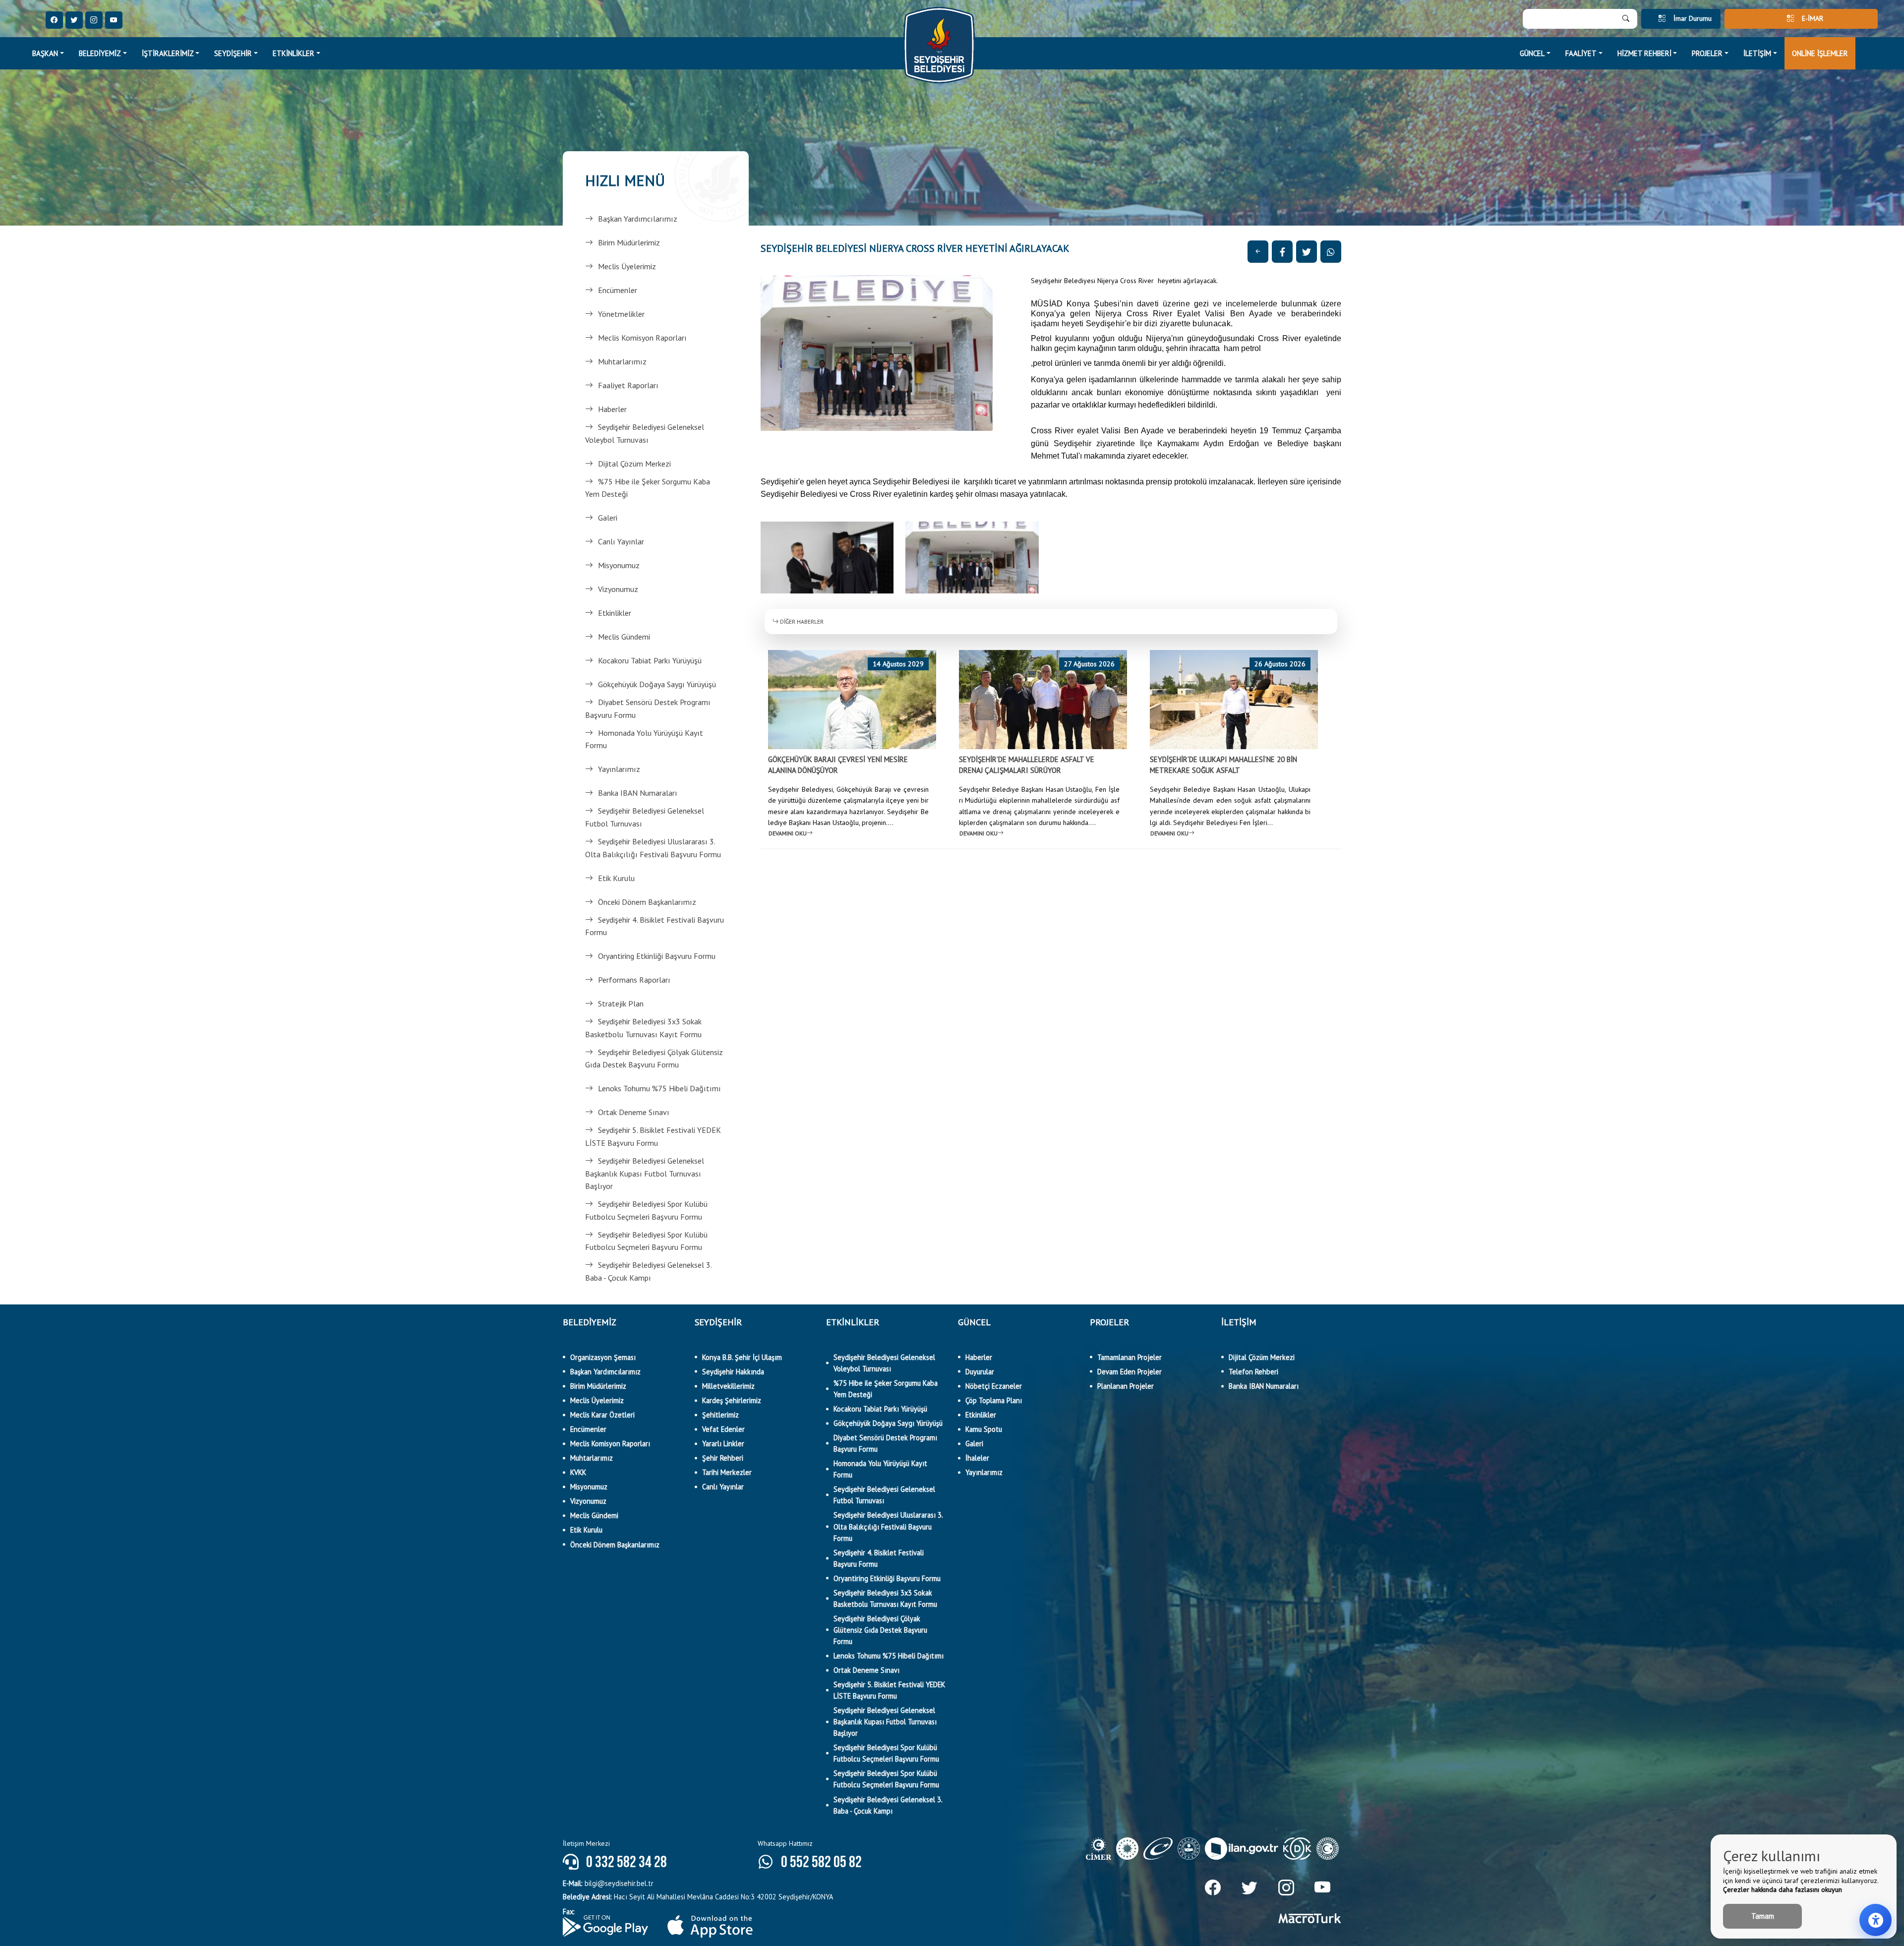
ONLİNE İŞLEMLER (1820, 53)
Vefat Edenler (723, 1429)
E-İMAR (1813, 18)
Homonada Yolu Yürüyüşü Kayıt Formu (644, 739)
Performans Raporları (634, 980)
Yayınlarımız (619, 769)
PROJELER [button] (1707, 53)
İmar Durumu (1693, 18)
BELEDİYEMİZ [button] (100, 53)
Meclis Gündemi (624, 637)
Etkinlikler (615, 613)
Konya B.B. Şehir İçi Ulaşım (742, 1357)
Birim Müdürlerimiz (629, 242)
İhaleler (977, 1458)
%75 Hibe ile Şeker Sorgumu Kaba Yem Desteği (648, 488)
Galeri (608, 518)
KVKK (578, 1472)
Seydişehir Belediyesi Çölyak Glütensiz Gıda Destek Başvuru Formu (654, 1059)
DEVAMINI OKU (788, 833)
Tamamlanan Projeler (1130, 1357)
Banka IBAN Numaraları (638, 793)
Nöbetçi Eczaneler (994, 1386)
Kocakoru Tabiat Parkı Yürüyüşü (650, 660)
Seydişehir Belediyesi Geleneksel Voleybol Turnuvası (645, 433)
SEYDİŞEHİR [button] (233, 53)
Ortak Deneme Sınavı (634, 1112)
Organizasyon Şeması (603, 1357)
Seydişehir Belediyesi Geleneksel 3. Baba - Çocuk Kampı (648, 1271)
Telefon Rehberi (1253, 1372)
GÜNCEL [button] (1532, 53)
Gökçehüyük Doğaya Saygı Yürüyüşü (657, 684)
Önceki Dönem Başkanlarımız (647, 902)
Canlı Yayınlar (621, 541)
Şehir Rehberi (723, 1458)
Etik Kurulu (616, 878)
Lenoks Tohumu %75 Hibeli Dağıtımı (659, 1088)
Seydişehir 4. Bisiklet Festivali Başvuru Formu (654, 926)
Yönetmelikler (621, 314)
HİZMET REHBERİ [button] (1644, 53)
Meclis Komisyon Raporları (642, 338)
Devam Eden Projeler (1130, 1372)
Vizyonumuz (618, 589)
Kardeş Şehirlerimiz (732, 1400)
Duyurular (980, 1372)
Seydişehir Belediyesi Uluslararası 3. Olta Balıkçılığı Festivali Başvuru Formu (653, 848)
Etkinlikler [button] (294, 53)
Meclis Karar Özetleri (602, 1415)
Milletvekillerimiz (728, 1386)
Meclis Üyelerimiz (627, 266)
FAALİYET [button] (1581, 53)
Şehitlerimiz (720, 1415)
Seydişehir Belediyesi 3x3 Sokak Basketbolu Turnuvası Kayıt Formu (643, 1028)
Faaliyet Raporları (628, 385)
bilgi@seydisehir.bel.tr (608, 1883)
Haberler (612, 409)
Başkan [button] (45, 53)
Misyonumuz (619, 565)
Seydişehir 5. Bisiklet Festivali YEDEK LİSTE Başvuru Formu (653, 1136)
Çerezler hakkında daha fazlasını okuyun (1783, 1889)
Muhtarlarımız (622, 361)
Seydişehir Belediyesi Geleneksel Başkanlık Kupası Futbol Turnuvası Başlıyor (645, 1173)
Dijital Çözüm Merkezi (634, 464)
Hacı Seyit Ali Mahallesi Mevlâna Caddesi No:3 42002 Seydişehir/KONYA (698, 1897)
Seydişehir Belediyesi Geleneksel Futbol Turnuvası (645, 817)
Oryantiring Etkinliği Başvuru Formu (657, 956)
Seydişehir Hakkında (733, 1372)
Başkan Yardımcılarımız (638, 219)
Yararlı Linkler (723, 1444)
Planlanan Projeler (1126, 1386)
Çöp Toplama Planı (994, 1400)
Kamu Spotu (984, 1429)
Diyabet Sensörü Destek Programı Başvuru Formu (648, 708)
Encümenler (618, 290)
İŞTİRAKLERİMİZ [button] (168, 53)
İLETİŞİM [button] (1757, 53)
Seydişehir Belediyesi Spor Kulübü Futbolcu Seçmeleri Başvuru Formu (646, 1210)
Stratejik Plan (621, 1003)
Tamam (1763, 1916)
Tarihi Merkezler (727, 1472)
